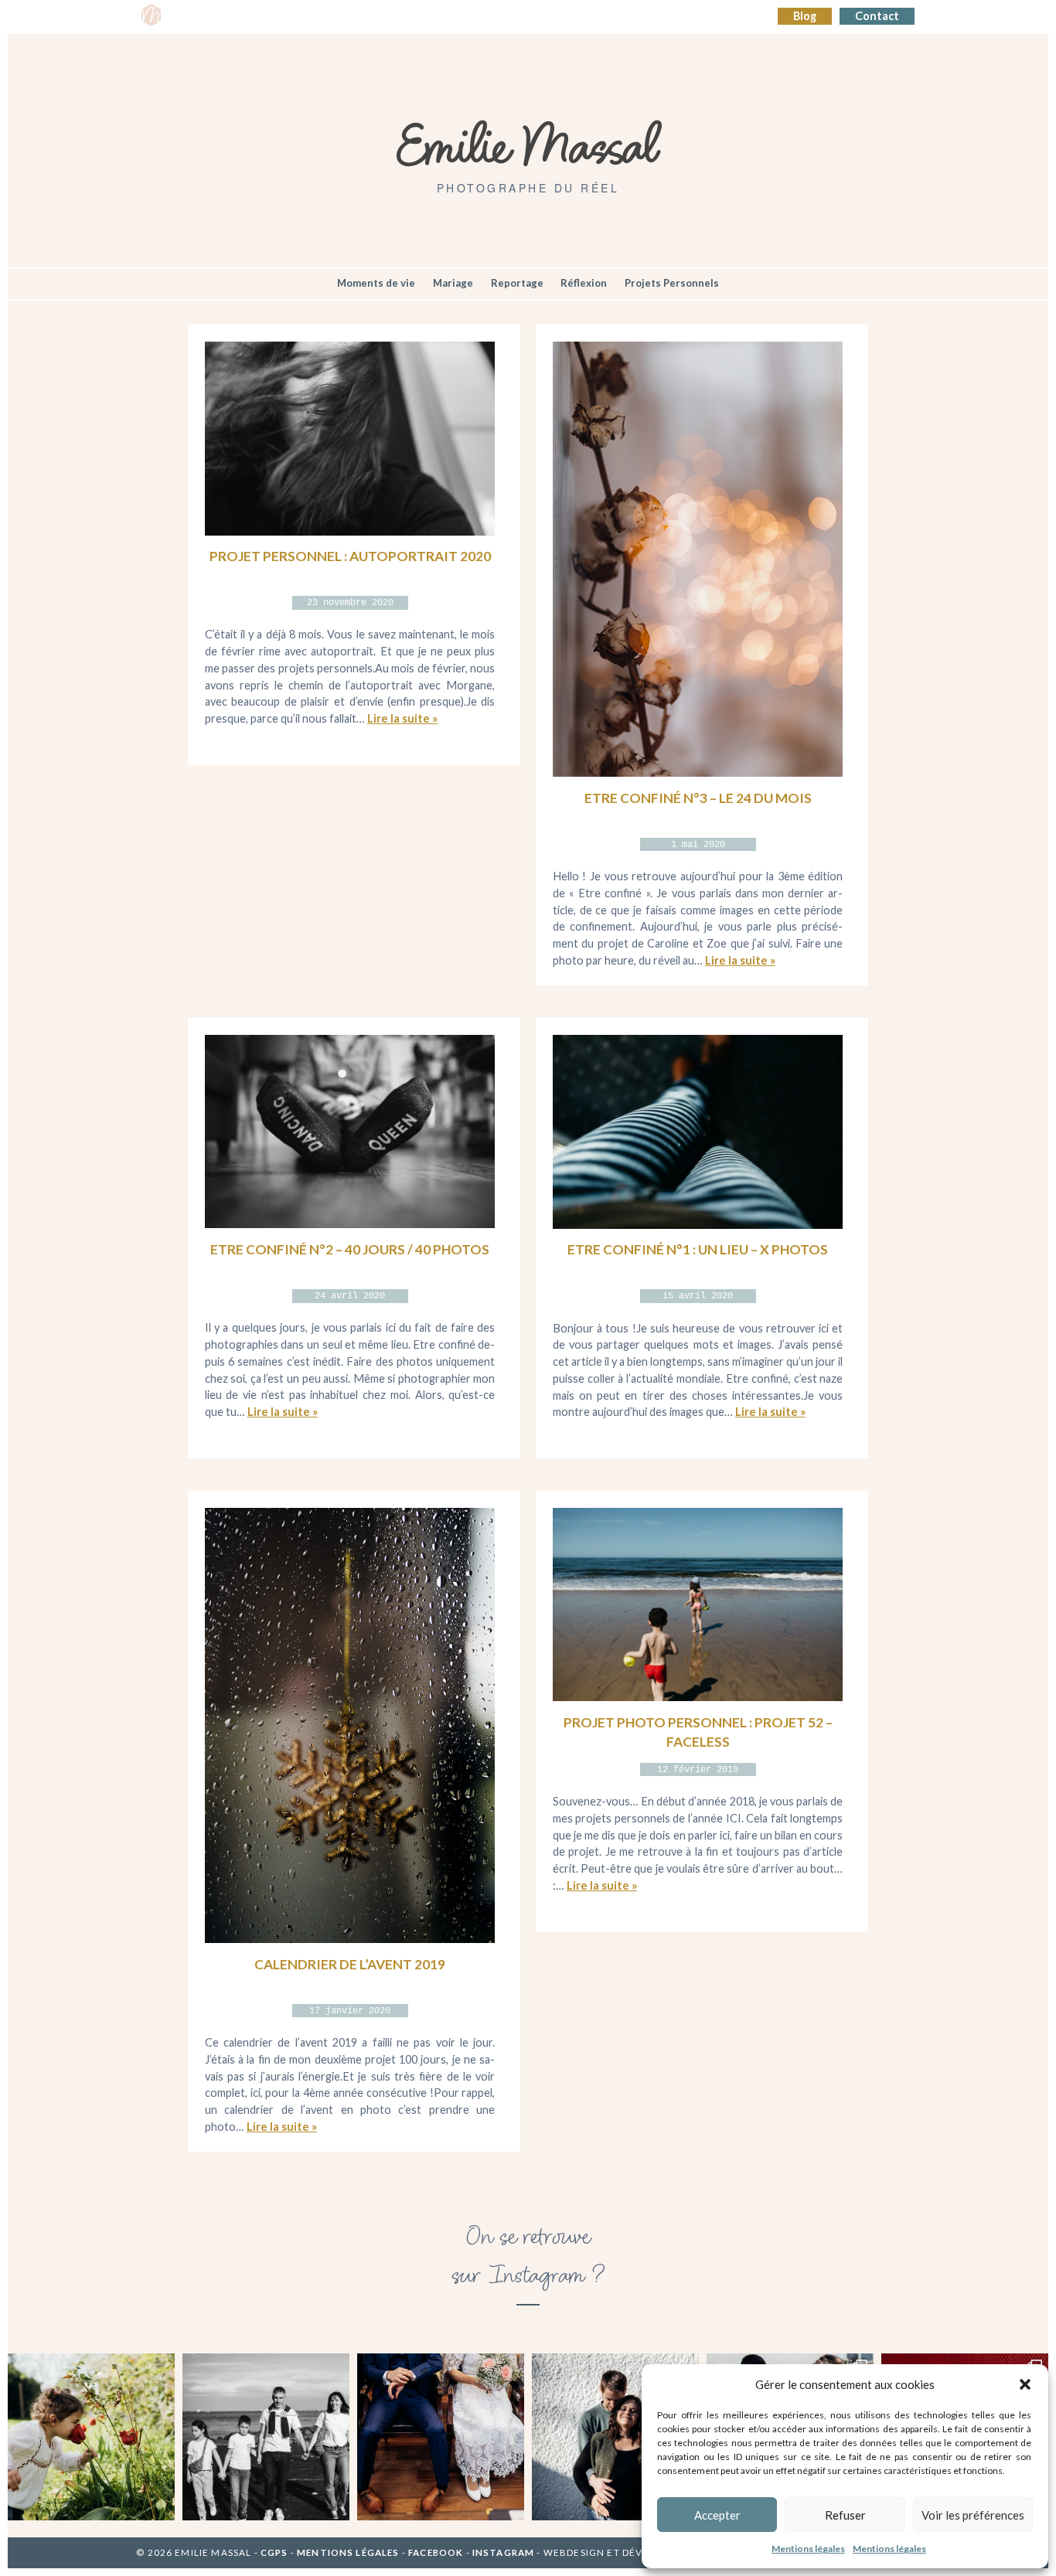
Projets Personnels (672, 283)
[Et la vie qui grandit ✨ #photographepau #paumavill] (615, 2437)
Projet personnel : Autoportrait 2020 (350, 556)
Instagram (503, 2552)
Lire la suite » (402, 718)
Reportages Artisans (341, 17)
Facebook (436, 2552)
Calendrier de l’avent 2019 (350, 1964)
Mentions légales (808, 2549)
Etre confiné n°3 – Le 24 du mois (698, 798)
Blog (805, 16)
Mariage (453, 283)
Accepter (717, 2515)
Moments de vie (376, 283)
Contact (877, 16)
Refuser (845, 2515)
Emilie (193, 17)
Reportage (517, 283)
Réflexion (584, 283)
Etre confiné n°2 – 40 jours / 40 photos (350, 1249)
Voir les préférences (973, 2515)
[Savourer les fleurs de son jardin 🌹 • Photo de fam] (91, 2437)
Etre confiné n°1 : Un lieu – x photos (698, 1249)
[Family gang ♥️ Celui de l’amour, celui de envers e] (266, 2437)
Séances (248, 17)
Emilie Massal (528, 143)
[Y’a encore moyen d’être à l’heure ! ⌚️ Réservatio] (441, 2437)
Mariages (436, 17)
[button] (1025, 2384)
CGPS (276, 2552)
